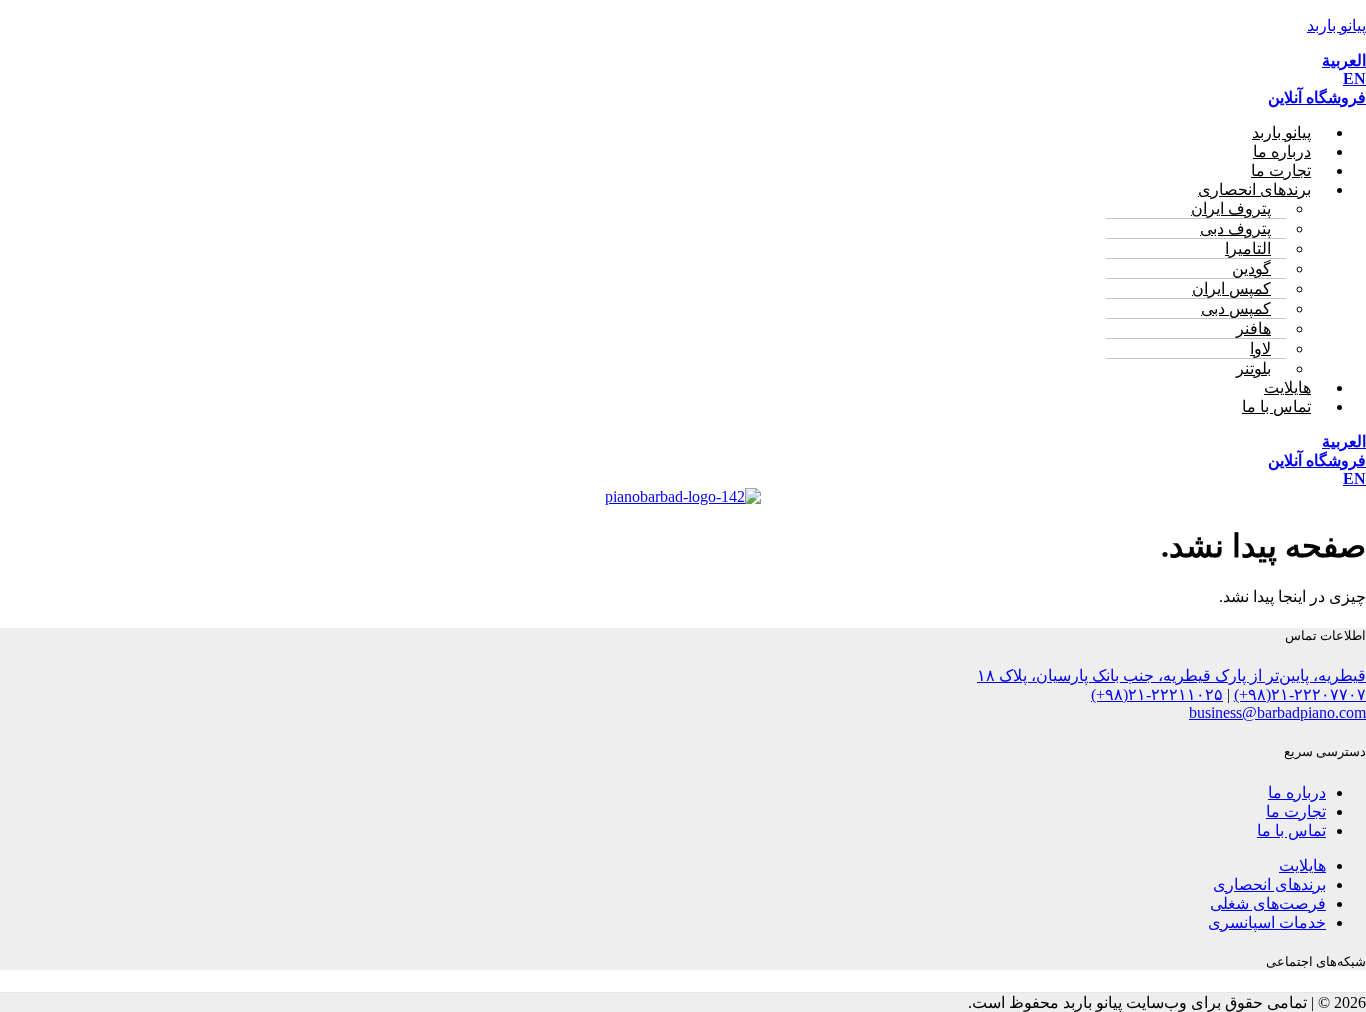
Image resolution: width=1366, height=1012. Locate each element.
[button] (663, 189)
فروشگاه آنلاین (1317, 97)
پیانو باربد (1336, 25)
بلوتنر (1253, 368)
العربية (1344, 60)
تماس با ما (1276, 406)
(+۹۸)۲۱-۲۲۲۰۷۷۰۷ (1300, 694)
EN (1354, 78)
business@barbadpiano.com (1277, 712)
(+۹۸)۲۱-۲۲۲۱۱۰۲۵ (1157, 694)
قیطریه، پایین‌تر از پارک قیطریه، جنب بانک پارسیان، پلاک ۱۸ (1171, 675)
